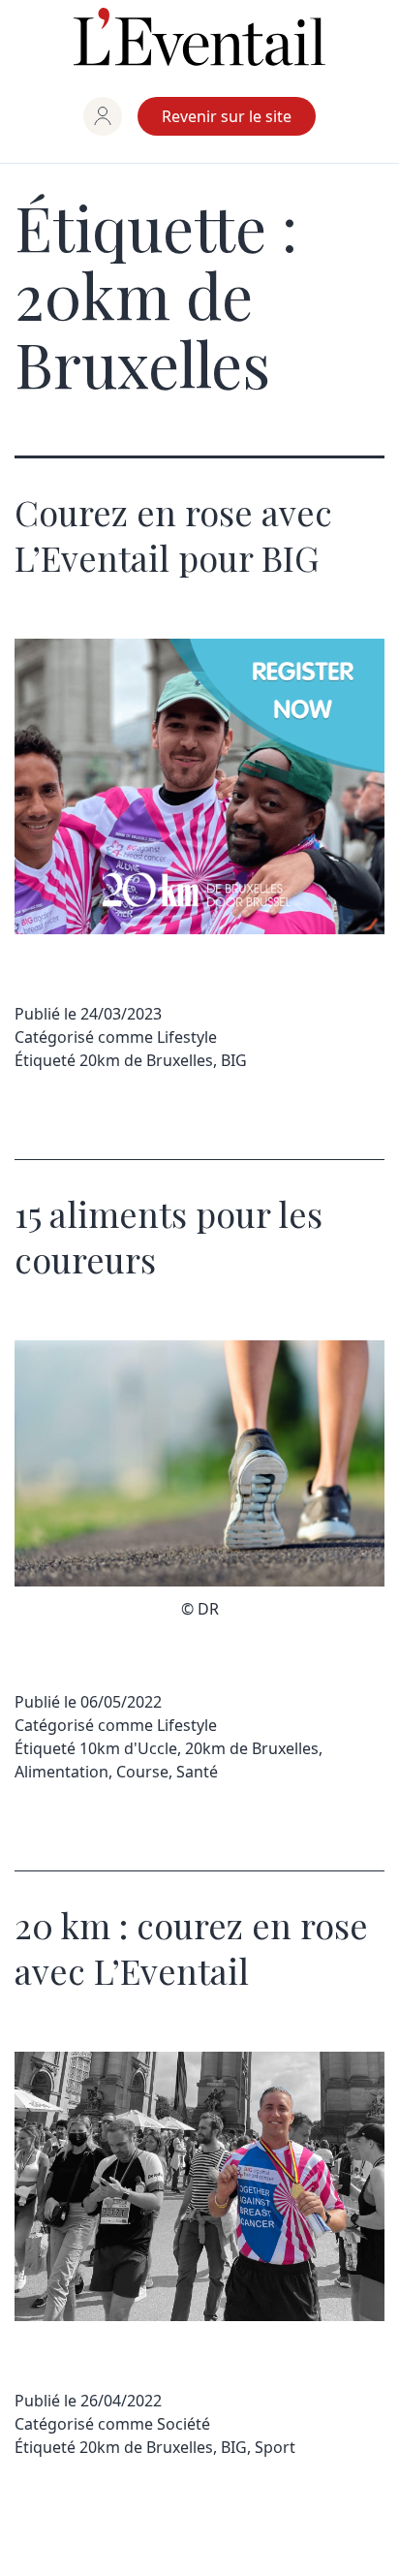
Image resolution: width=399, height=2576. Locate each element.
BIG (234, 1060)
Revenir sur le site (227, 116)
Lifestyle (187, 1037)
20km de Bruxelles (146, 1060)
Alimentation (61, 1772)
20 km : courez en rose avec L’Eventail (191, 1948)
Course (142, 1772)
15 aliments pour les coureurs (169, 1236)
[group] (103, 116)
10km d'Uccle (128, 1748)
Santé (197, 1772)
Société (184, 2424)
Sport (275, 2447)
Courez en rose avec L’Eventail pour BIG (173, 534)
